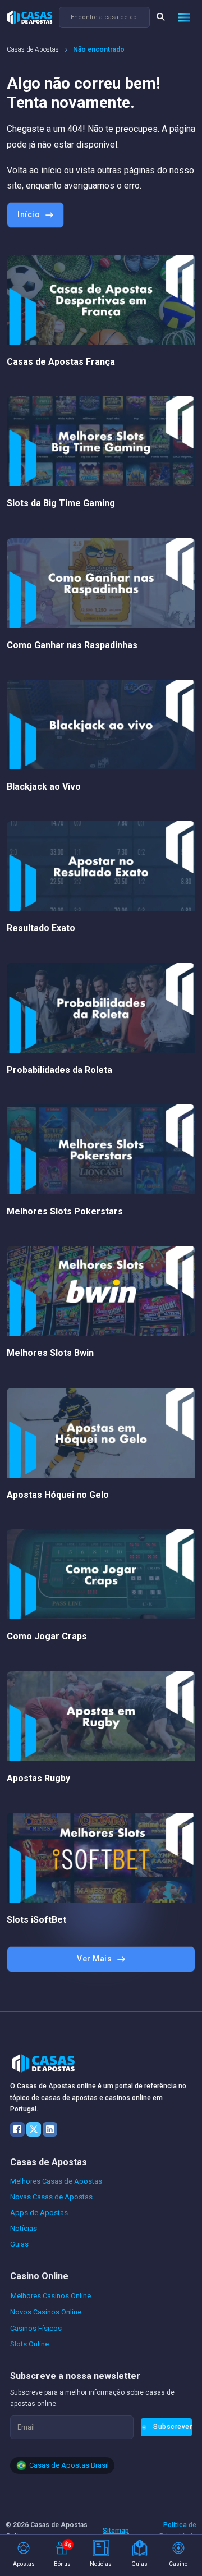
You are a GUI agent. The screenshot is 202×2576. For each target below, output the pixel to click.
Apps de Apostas (39, 2213)
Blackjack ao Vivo (44, 787)
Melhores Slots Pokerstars (65, 1211)
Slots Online (29, 2344)
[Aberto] (184, 17)
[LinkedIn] (50, 2129)
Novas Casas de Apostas (51, 2197)
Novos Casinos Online (46, 2312)
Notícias (24, 2228)
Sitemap (116, 2531)
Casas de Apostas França (61, 362)
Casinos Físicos (36, 2328)
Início (29, 214)
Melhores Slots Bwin (50, 1353)
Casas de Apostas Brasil (69, 2465)
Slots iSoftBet (36, 1920)
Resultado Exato (41, 928)
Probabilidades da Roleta (59, 1070)
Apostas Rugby (38, 1778)
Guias (19, 2244)
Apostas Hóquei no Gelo (58, 1495)
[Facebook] (17, 2129)
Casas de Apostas (33, 49)
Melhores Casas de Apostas (56, 2181)
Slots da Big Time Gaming (61, 503)
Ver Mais (94, 1959)
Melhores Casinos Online (51, 2296)
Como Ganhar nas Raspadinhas (72, 645)
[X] (34, 2129)
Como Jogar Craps (47, 1636)
